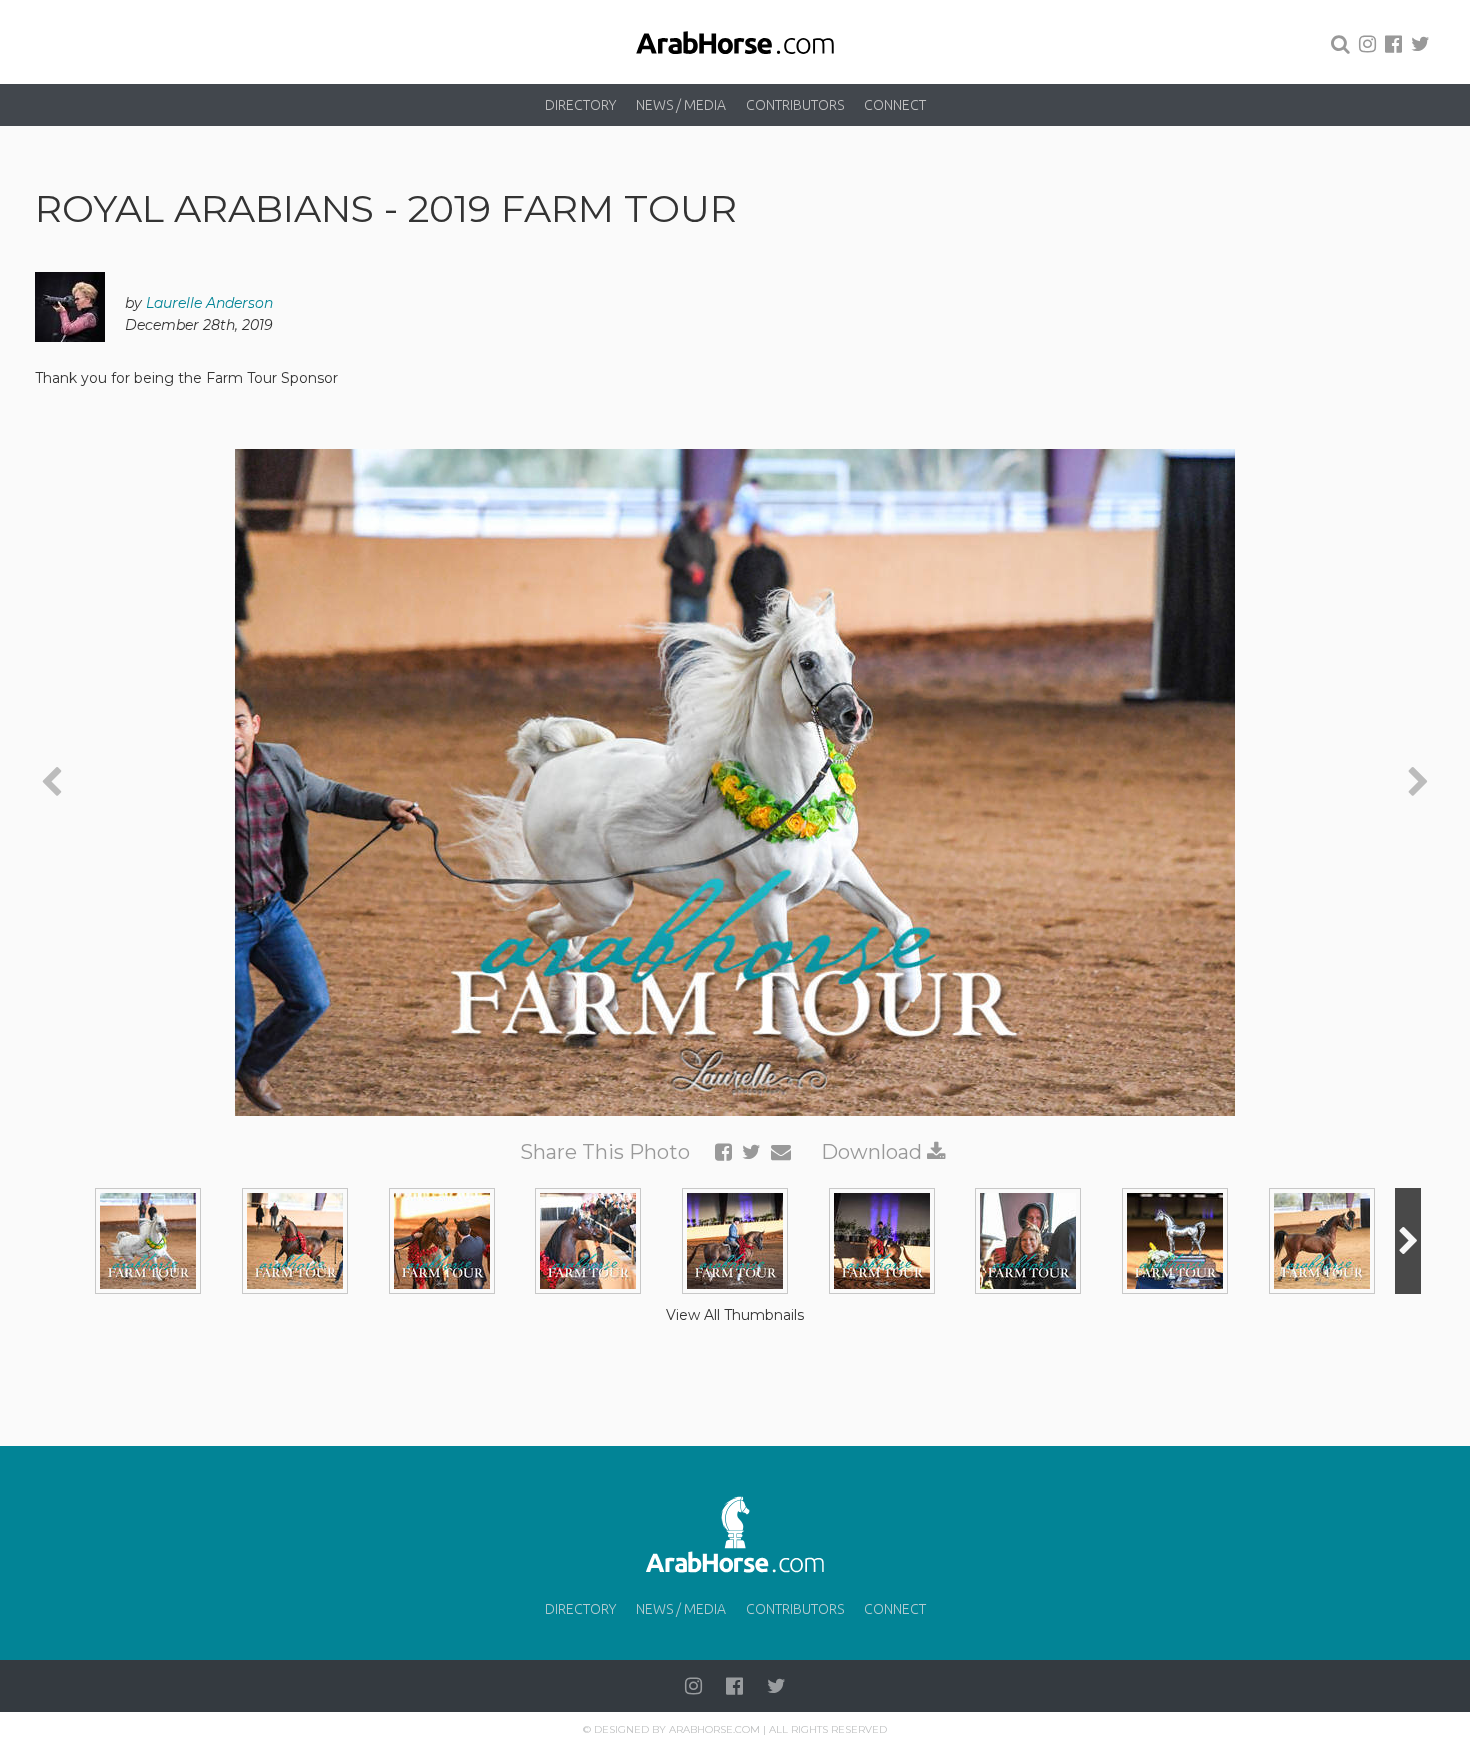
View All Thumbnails (735, 1315)
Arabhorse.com (714, 1729)
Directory (580, 105)
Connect (895, 105)
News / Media (681, 105)
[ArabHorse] (735, 42)
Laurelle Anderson (209, 303)
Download (874, 1152)
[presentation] (51, 782)
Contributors (795, 105)
